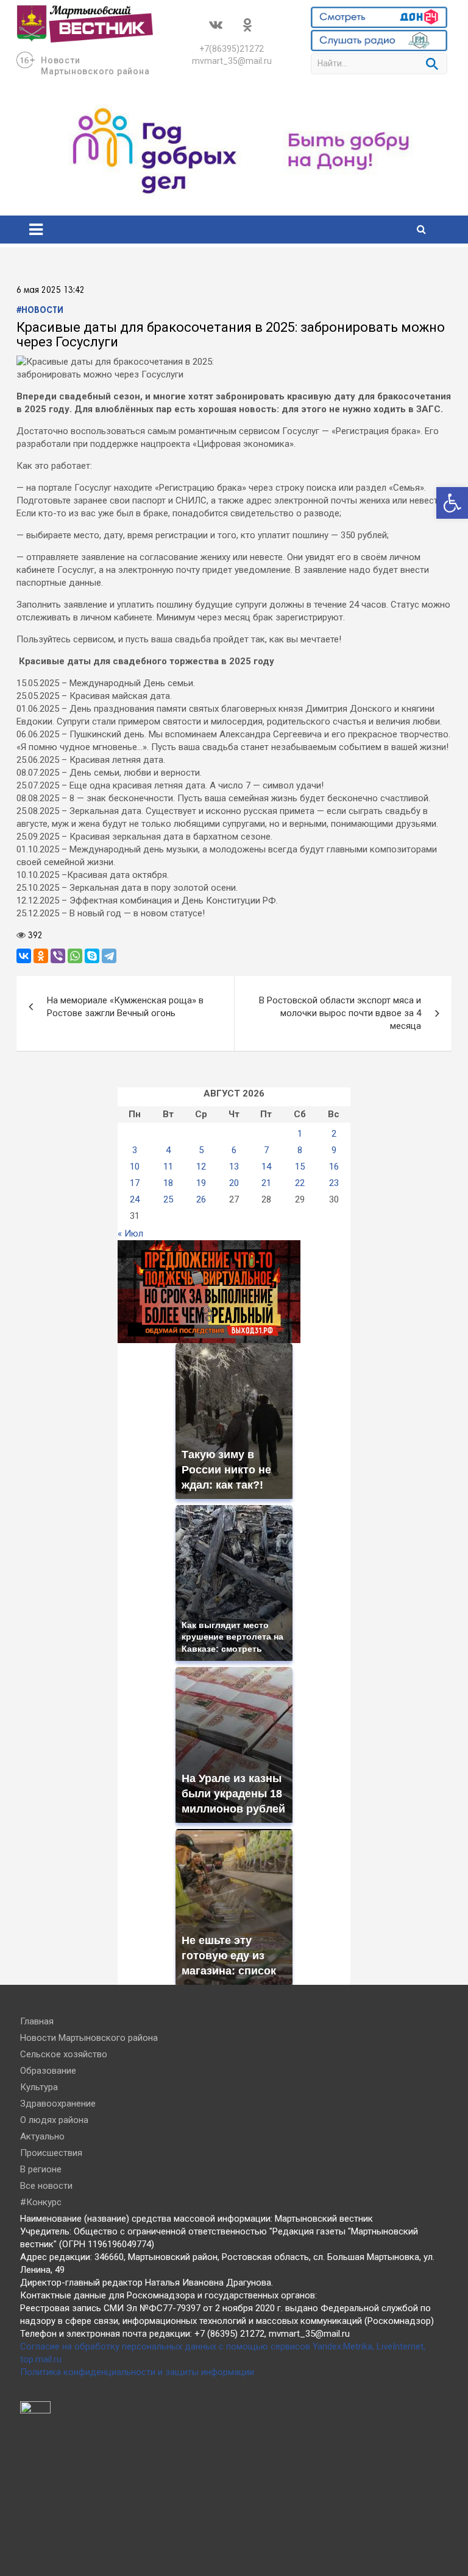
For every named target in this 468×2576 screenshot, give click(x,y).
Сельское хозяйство (64, 2054)
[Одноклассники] (41, 956)
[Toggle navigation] (36, 230)
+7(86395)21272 (232, 49)
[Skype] (92, 956)
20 (234, 1183)
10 (135, 1167)
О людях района (54, 2120)
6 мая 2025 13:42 (51, 290)
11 (168, 1167)
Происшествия (51, 2153)
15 (300, 1167)
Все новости (46, 2186)
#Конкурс (41, 2202)
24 (135, 1199)
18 (168, 1183)
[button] (452, 503)
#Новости (40, 311)
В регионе (41, 2169)
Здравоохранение (58, 2104)
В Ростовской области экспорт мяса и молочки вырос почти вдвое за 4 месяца (340, 1013)
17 (135, 1183)
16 (334, 1167)
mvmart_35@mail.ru (232, 61)
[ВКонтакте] (24, 956)
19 (201, 1183)
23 (334, 1183)
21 (266, 1183)
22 (300, 1183)
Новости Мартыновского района (89, 2038)
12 (201, 1167)
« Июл (130, 1234)
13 (234, 1167)
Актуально (42, 2136)
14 (266, 1167)
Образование (48, 2071)
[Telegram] (109, 956)
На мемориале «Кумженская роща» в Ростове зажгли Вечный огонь (125, 1007)
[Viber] (58, 956)
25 (168, 1199)
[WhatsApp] (75, 956)
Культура (39, 2087)
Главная (37, 2021)
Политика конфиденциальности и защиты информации (137, 2372)
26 (201, 1199)
